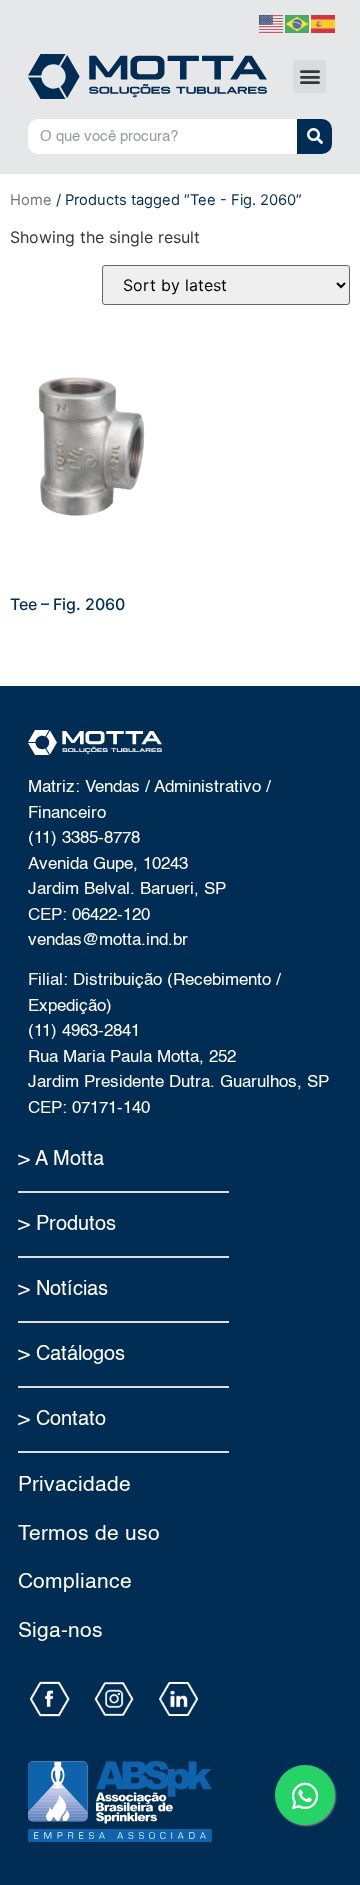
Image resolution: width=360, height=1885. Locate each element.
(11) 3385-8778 (84, 838)
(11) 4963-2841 (84, 1031)
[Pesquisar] (314, 136)
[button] (309, 76)
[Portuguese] (298, 22)
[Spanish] (324, 22)
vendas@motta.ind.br (108, 940)
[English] (272, 22)
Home (31, 200)
